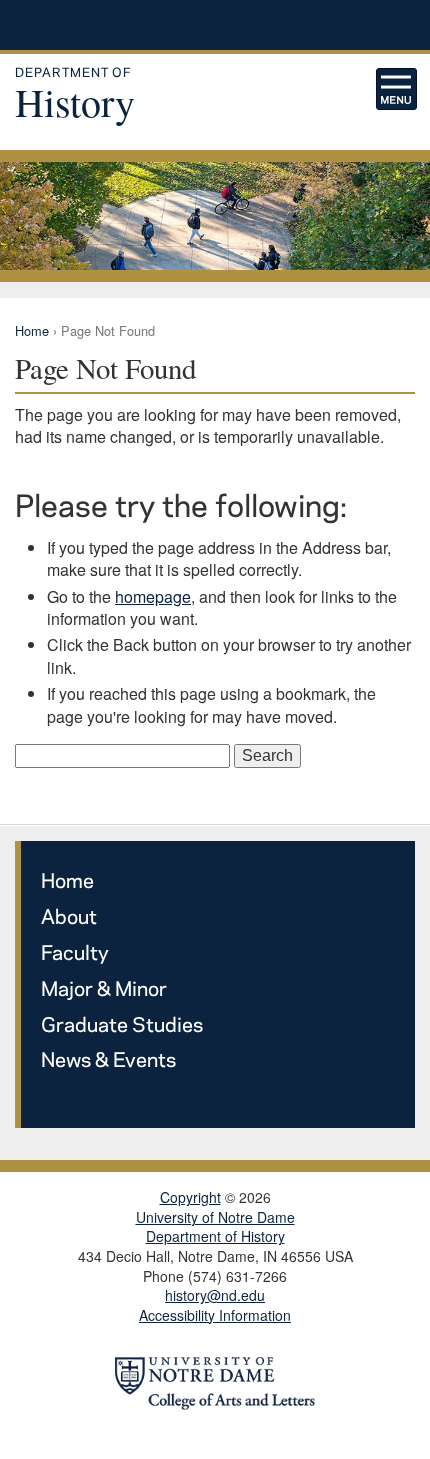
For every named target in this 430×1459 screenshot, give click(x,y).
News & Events (108, 1058)
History (75, 96)
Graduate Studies (122, 1023)
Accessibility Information (215, 1315)
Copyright (190, 1197)
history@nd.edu (215, 1295)
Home (32, 330)
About (69, 915)
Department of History (215, 1236)
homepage (153, 596)
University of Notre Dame (215, 25)
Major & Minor (104, 987)
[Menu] (397, 89)
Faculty (75, 951)
